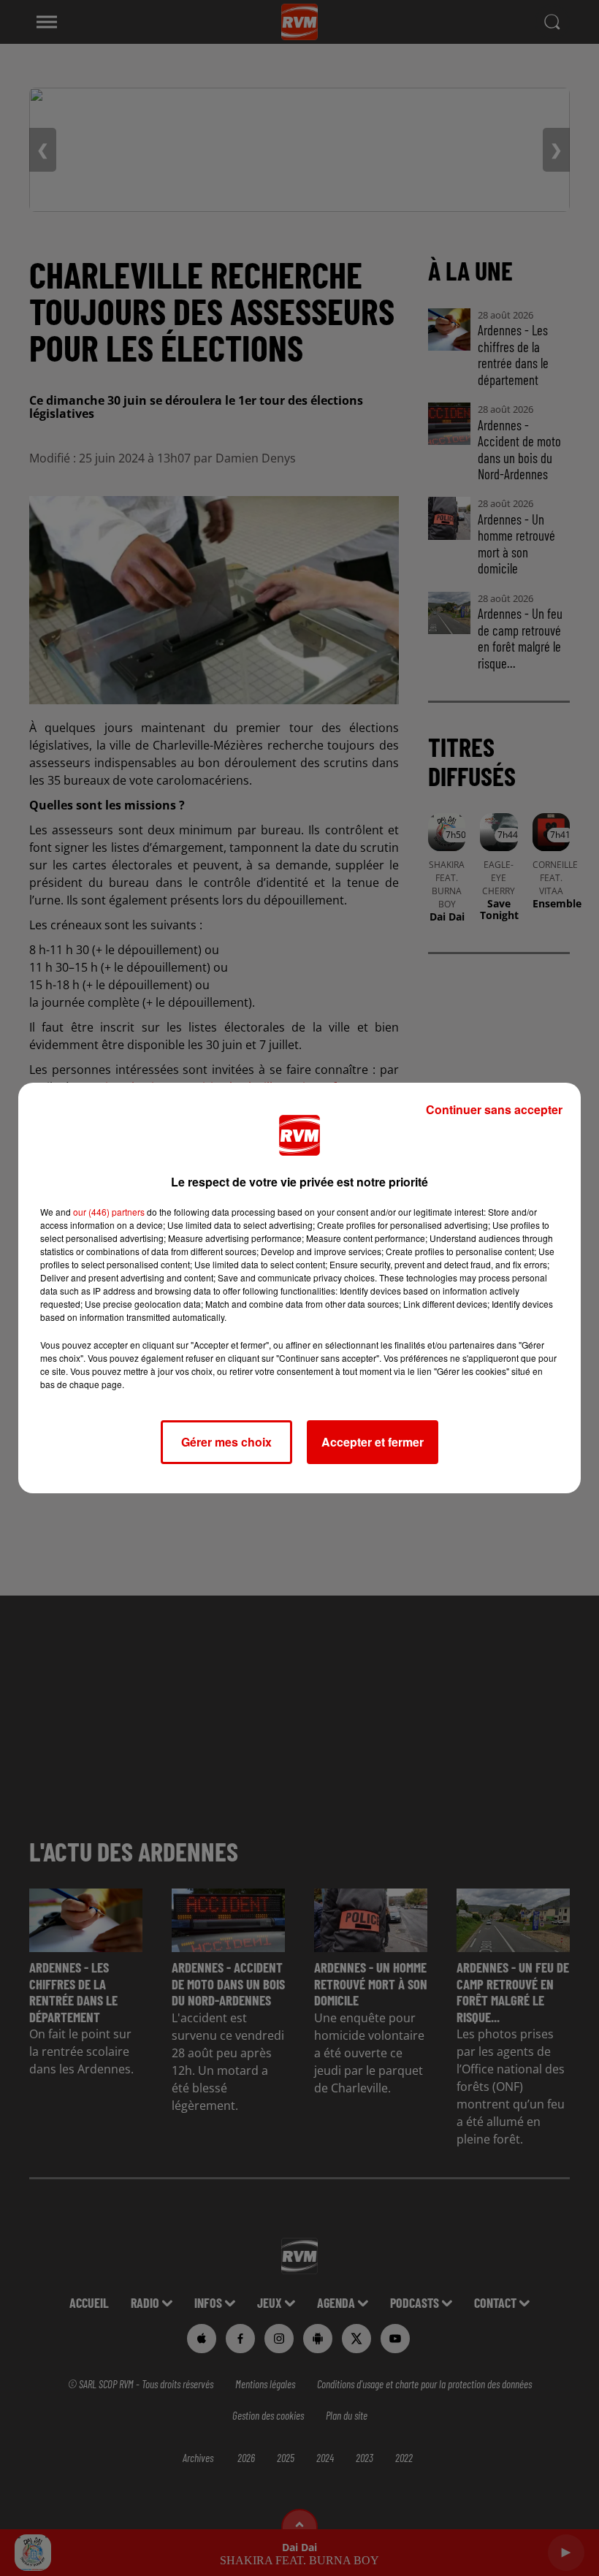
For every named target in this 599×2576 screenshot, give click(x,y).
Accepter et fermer (373, 1442)
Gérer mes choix (226, 1442)
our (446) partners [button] (109, 1212)
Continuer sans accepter (494, 1109)
